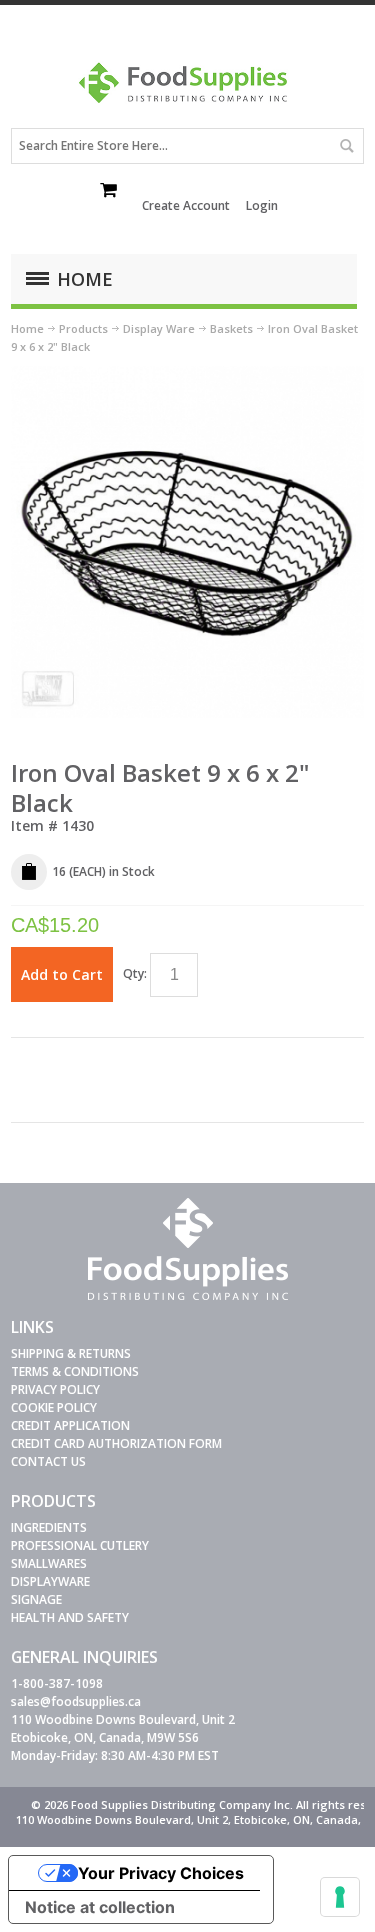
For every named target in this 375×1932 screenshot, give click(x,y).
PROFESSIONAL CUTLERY (80, 1545)
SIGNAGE (36, 1599)
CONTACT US (48, 1461)
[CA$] (110, 192)
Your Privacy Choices (161, 1873)
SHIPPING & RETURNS (71, 1353)
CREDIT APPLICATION (70, 1425)
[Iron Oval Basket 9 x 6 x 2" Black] (187, 374)
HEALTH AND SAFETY (70, 1617)
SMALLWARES (49, 1563)
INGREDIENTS (49, 1527)
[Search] (346, 146)
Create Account (186, 205)
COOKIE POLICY (54, 1407)
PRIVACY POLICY (55, 1389)
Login (262, 205)
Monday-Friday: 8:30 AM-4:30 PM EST (115, 1755)
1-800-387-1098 (57, 1683)
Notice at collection (100, 1907)
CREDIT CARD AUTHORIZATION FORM (116, 1443)
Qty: (135, 973)
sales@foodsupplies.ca (76, 1701)
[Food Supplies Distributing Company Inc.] (188, 89)
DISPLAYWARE (50, 1581)
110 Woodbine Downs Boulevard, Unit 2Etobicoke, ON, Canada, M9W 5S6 (123, 1728)
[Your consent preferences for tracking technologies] (340, 1897)
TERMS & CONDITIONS (75, 1371)
